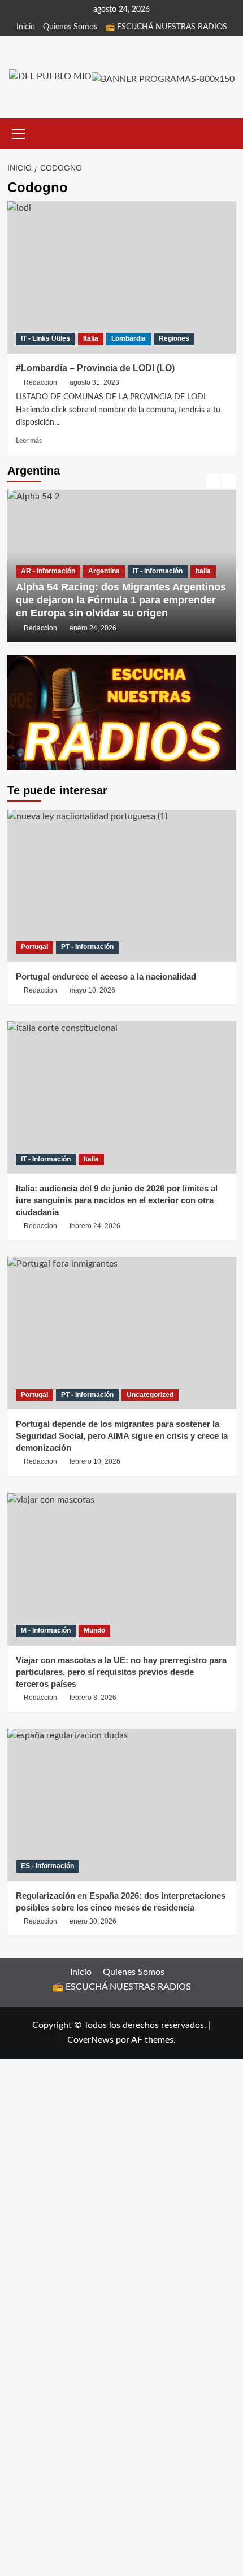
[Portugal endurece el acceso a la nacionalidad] (122, 886)
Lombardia (129, 338)
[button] (19, 132)
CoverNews (90, 2040)
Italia (91, 338)
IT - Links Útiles (45, 338)
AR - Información (48, 571)
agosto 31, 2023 (94, 382)
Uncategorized (150, 1395)
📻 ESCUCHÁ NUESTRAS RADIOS (166, 27)
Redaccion (40, 382)
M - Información (46, 1630)
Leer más (29, 441)
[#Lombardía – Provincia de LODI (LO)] (122, 277)
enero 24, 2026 (93, 628)
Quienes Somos (70, 27)
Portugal (34, 947)
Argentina (104, 571)
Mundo (94, 1630)
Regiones (174, 338)
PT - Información (87, 947)
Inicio (26, 27)
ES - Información (47, 1866)
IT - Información (158, 571)
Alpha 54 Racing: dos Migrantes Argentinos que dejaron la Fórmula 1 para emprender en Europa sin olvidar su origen (121, 600)
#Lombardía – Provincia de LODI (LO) (95, 368)
